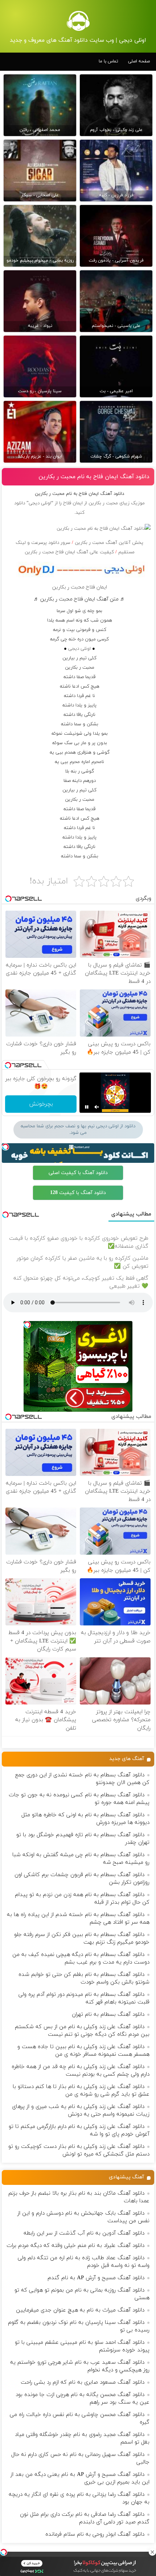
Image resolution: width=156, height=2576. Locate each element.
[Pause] (87, 1107)
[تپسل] (4, 2552)
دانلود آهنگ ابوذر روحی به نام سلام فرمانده (95, 2534)
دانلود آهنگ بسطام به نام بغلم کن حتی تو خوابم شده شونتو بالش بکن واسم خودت (84, 1978)
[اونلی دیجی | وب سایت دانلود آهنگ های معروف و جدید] (78, 21)
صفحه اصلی (139, 61)
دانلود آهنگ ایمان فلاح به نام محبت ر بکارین (94, 477)
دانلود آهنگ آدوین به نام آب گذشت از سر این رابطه (84, 2233)
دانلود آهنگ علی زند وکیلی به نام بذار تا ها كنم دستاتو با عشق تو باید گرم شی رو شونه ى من (81, 2091)
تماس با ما (108, 61)
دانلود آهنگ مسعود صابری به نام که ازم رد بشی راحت (83, 2382)
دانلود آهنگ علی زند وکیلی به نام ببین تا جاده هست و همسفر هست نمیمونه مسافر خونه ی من (83, 2051)
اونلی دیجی (79, 649)
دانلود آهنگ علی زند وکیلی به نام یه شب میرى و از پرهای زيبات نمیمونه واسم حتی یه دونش (81, 2111)
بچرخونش (41, 1104)
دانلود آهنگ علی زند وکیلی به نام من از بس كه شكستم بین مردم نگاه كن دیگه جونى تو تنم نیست (82, 2031)
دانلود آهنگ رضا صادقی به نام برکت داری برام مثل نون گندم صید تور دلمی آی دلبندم (85, 2518)
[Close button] (152, 2552)
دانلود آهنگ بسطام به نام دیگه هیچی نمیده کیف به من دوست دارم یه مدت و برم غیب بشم (81, 1958)
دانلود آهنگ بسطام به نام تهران (108, 2015)
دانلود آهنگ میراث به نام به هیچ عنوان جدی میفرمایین (80, 2310)
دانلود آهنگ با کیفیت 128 (78, 1193)
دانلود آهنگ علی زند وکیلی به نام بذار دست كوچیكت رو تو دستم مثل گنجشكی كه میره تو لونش (79, 2150)
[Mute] (97, 1107)
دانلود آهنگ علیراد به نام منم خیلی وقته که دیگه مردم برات (75, 2246)
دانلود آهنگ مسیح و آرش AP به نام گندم (96, 2278)
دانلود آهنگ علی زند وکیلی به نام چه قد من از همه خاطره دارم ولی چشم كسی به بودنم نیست (81, 2071)
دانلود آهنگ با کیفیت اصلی (78, 1173)
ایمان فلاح (73, 503)
